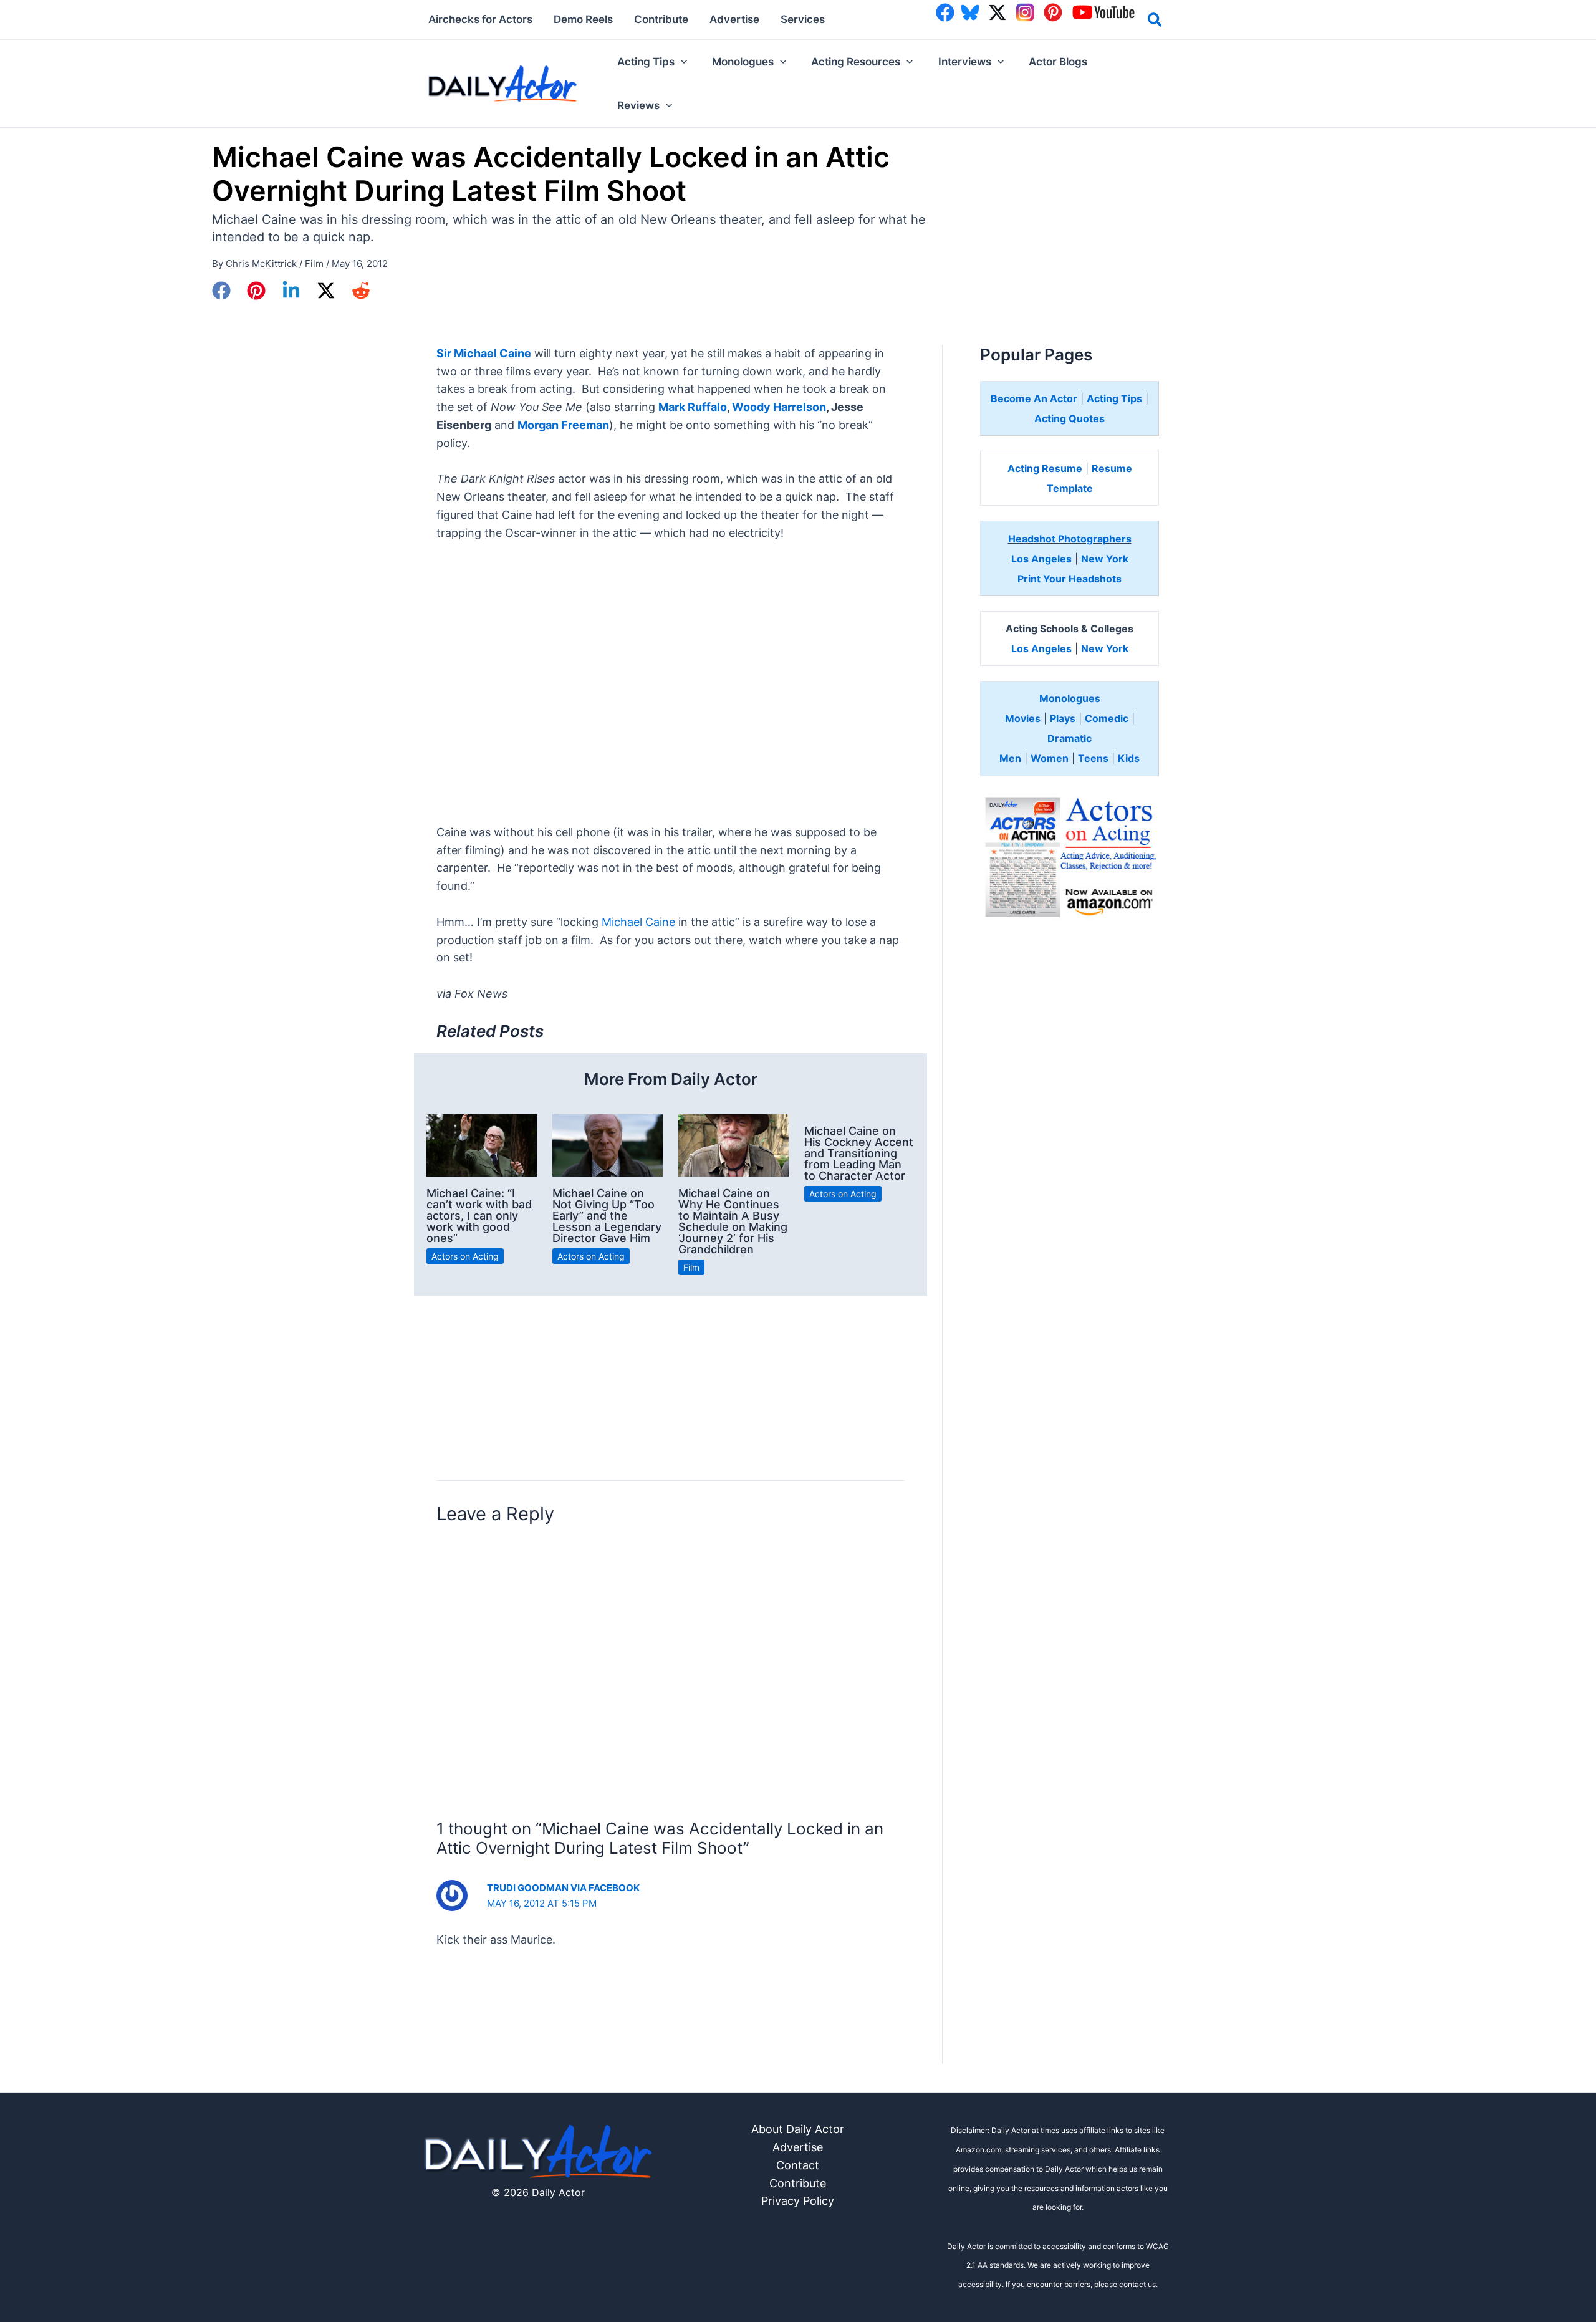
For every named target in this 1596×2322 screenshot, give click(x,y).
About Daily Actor (798, 2129)
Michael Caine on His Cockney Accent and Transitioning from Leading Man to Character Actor (859, 1153)
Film (314, 263)
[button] (1156, 22)
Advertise (798, 2147)
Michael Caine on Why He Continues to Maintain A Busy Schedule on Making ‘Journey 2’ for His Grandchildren (733, 1221)
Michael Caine (638, 922)
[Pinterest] (256, 291)
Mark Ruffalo (693, 407)
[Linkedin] (291, 291)
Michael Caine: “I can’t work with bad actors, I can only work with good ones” (479, 1216)
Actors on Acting (465, 1256)
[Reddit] (361, 291)
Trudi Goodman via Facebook (563, 1888)
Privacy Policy (798, 2201)
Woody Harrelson (779, 407)
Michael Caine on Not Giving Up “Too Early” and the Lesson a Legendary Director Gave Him (607, 1216)
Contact (798, 2165)
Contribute (798, 2183)
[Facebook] (221, 291)
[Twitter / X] (326, 291)
